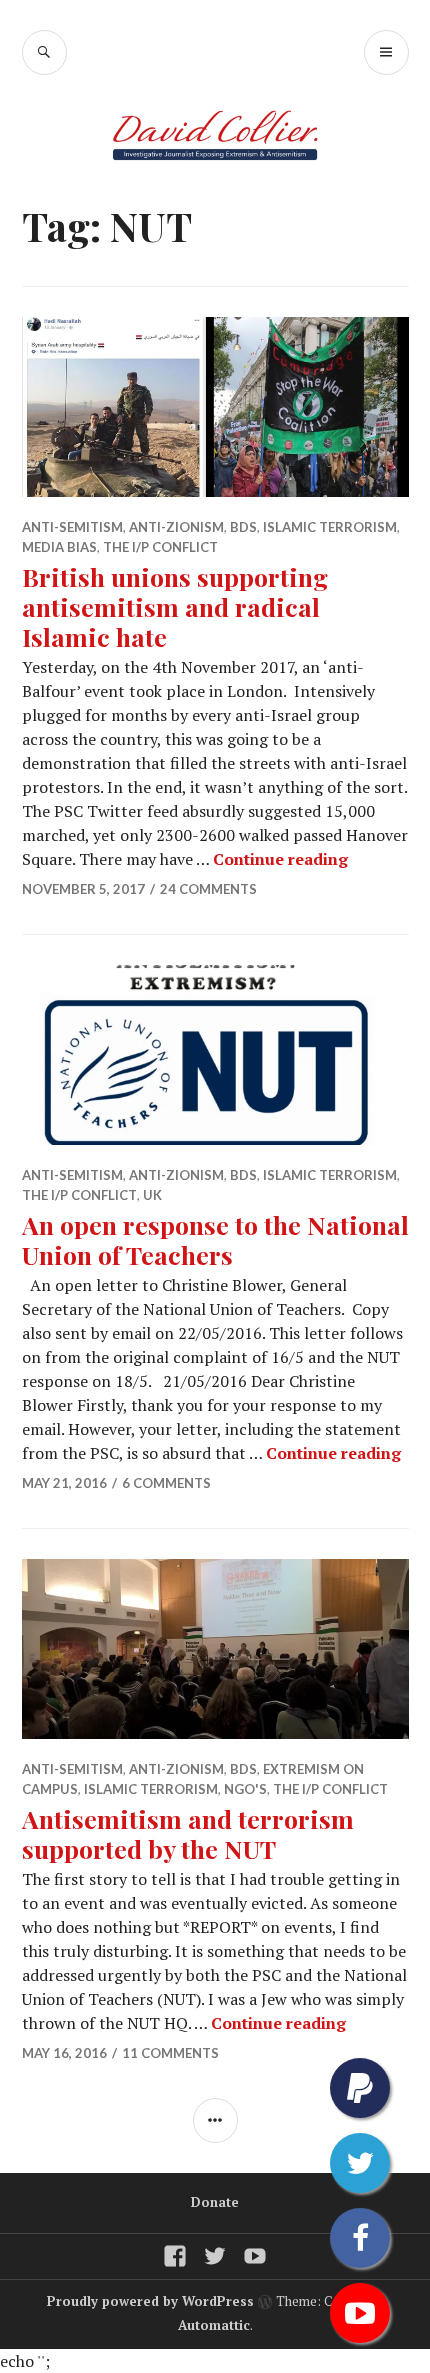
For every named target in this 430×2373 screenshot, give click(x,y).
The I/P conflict (160, 547)
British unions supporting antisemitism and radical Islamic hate (175, 606)
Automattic (214, 2325)
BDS (243, 527)
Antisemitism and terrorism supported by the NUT (188, 1833)
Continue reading (280, 859)
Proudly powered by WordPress (150, 2301)
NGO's (245, 1789)
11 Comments (170, 2053)
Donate (215, 2202)
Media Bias (59, 547)
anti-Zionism (176, 527)
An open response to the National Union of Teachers (215, 1239)
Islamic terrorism (330, 527)
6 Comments (166, 1483)
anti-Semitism (72, 527)
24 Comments (208, 889)
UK (152, 1195)
